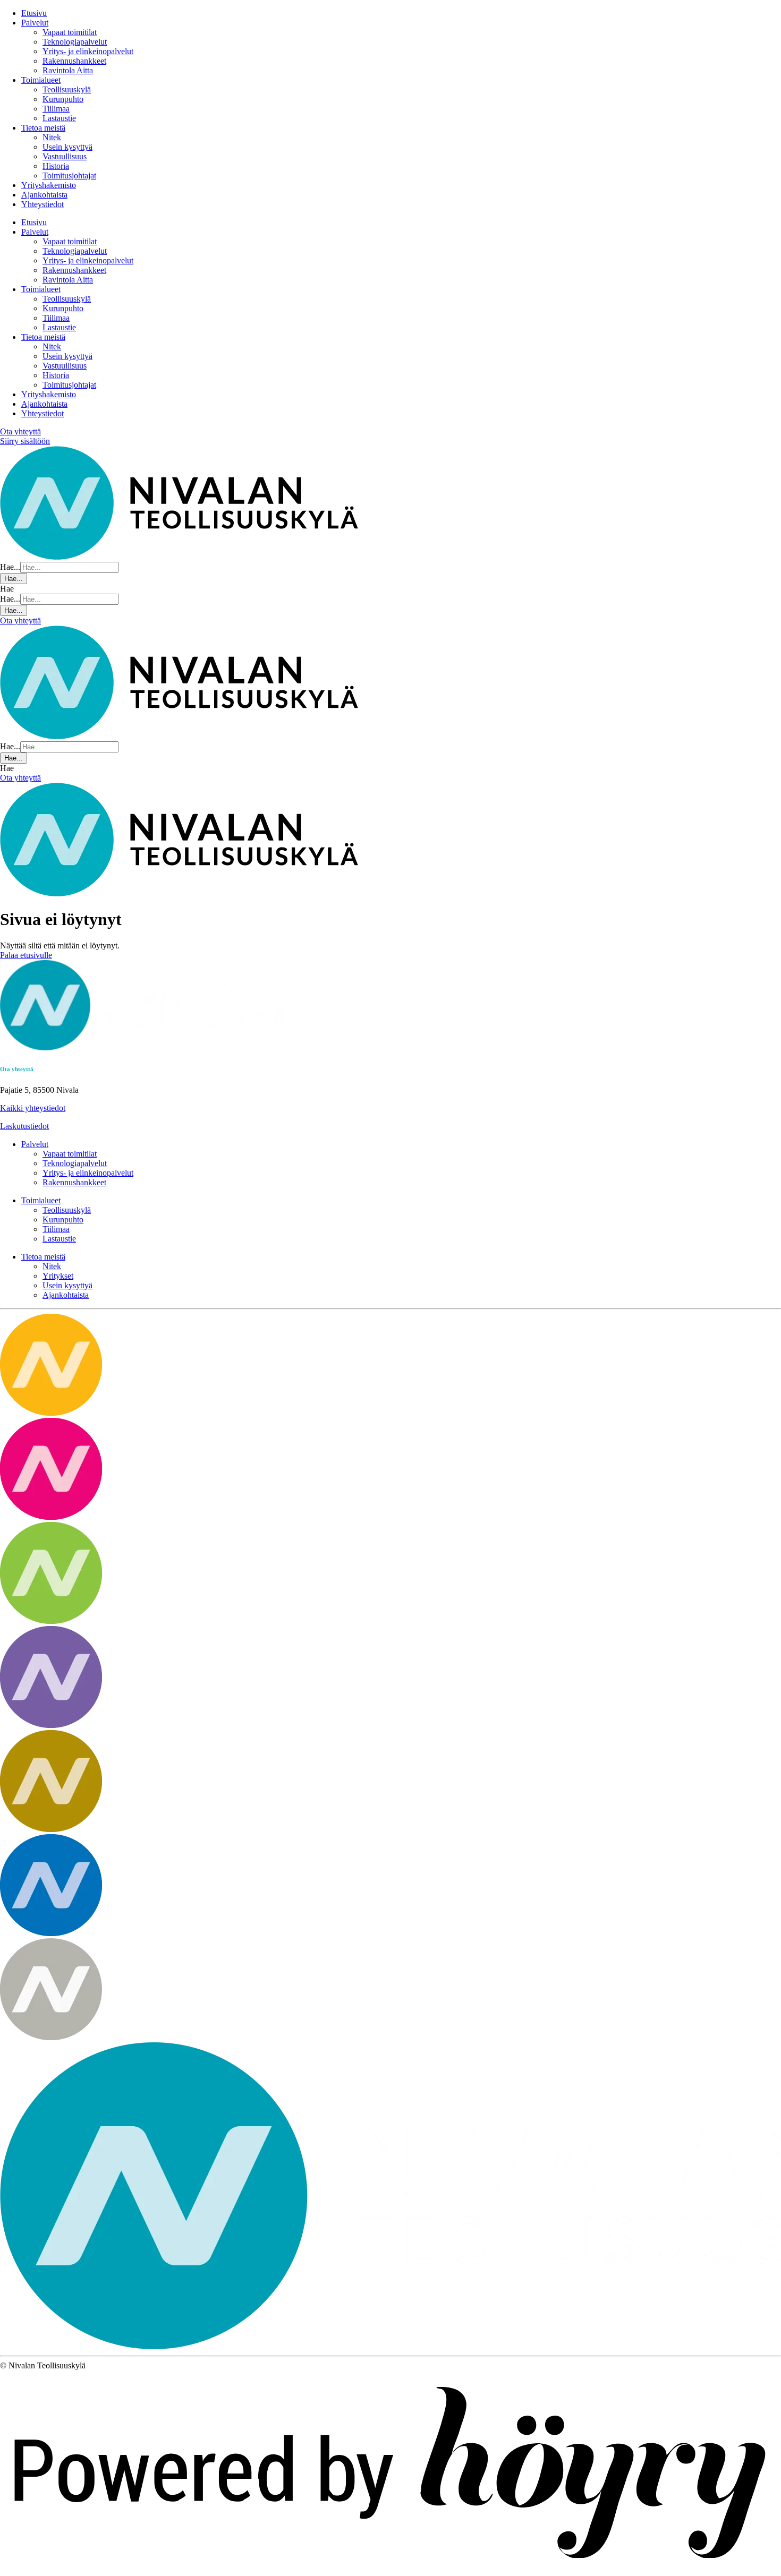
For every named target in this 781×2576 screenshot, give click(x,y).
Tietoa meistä (43, 128)
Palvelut (35, 23)
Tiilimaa (56, 109)
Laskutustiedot (24, 1126)
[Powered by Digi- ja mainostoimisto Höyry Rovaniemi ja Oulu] (390, 2571)
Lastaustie (59, 118)
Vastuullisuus (65, 156)
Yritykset (58, 1276)
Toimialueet (41, 80)
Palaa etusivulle (26, 955)
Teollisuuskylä (67, 89)
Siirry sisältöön (25, 441)
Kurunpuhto (63, 99)
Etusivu (34, 13)
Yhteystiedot (43, 204)
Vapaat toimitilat (70, 32)
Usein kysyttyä (67, 147)
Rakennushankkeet (74, 61)
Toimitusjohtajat (69, 176)
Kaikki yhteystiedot (33, 1108)
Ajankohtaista (44, 195)
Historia (56, 166)
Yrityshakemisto (49, 185)
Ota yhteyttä (20, 431)
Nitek (52, 137)
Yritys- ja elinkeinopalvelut (88, 51)
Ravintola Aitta (68, 70)
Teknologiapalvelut (75, 42)
